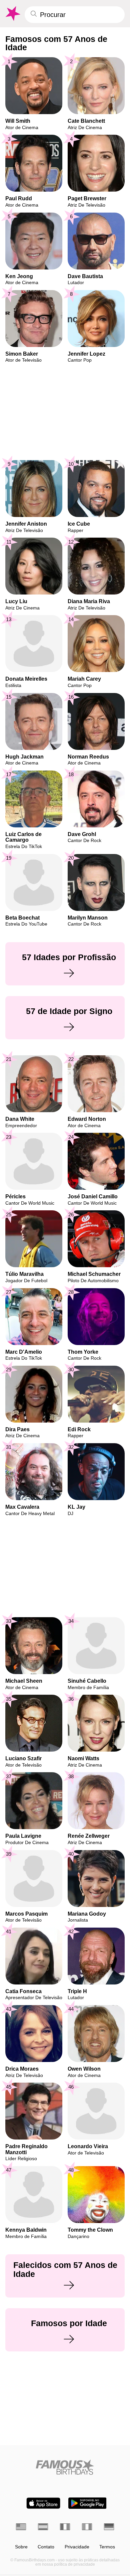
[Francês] (65, 2527)
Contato (46, 2547)
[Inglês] (21, 2527)
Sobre (21, 2547)
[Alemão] (109, 2527)
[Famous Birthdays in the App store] (43, 2503)
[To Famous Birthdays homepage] (12, 14)
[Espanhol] (43, 2527)
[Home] (65, 2467)
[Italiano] (87, 2527)
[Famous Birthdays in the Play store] (87, 2503)
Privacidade (77, 2547)
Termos (107, 2547)
